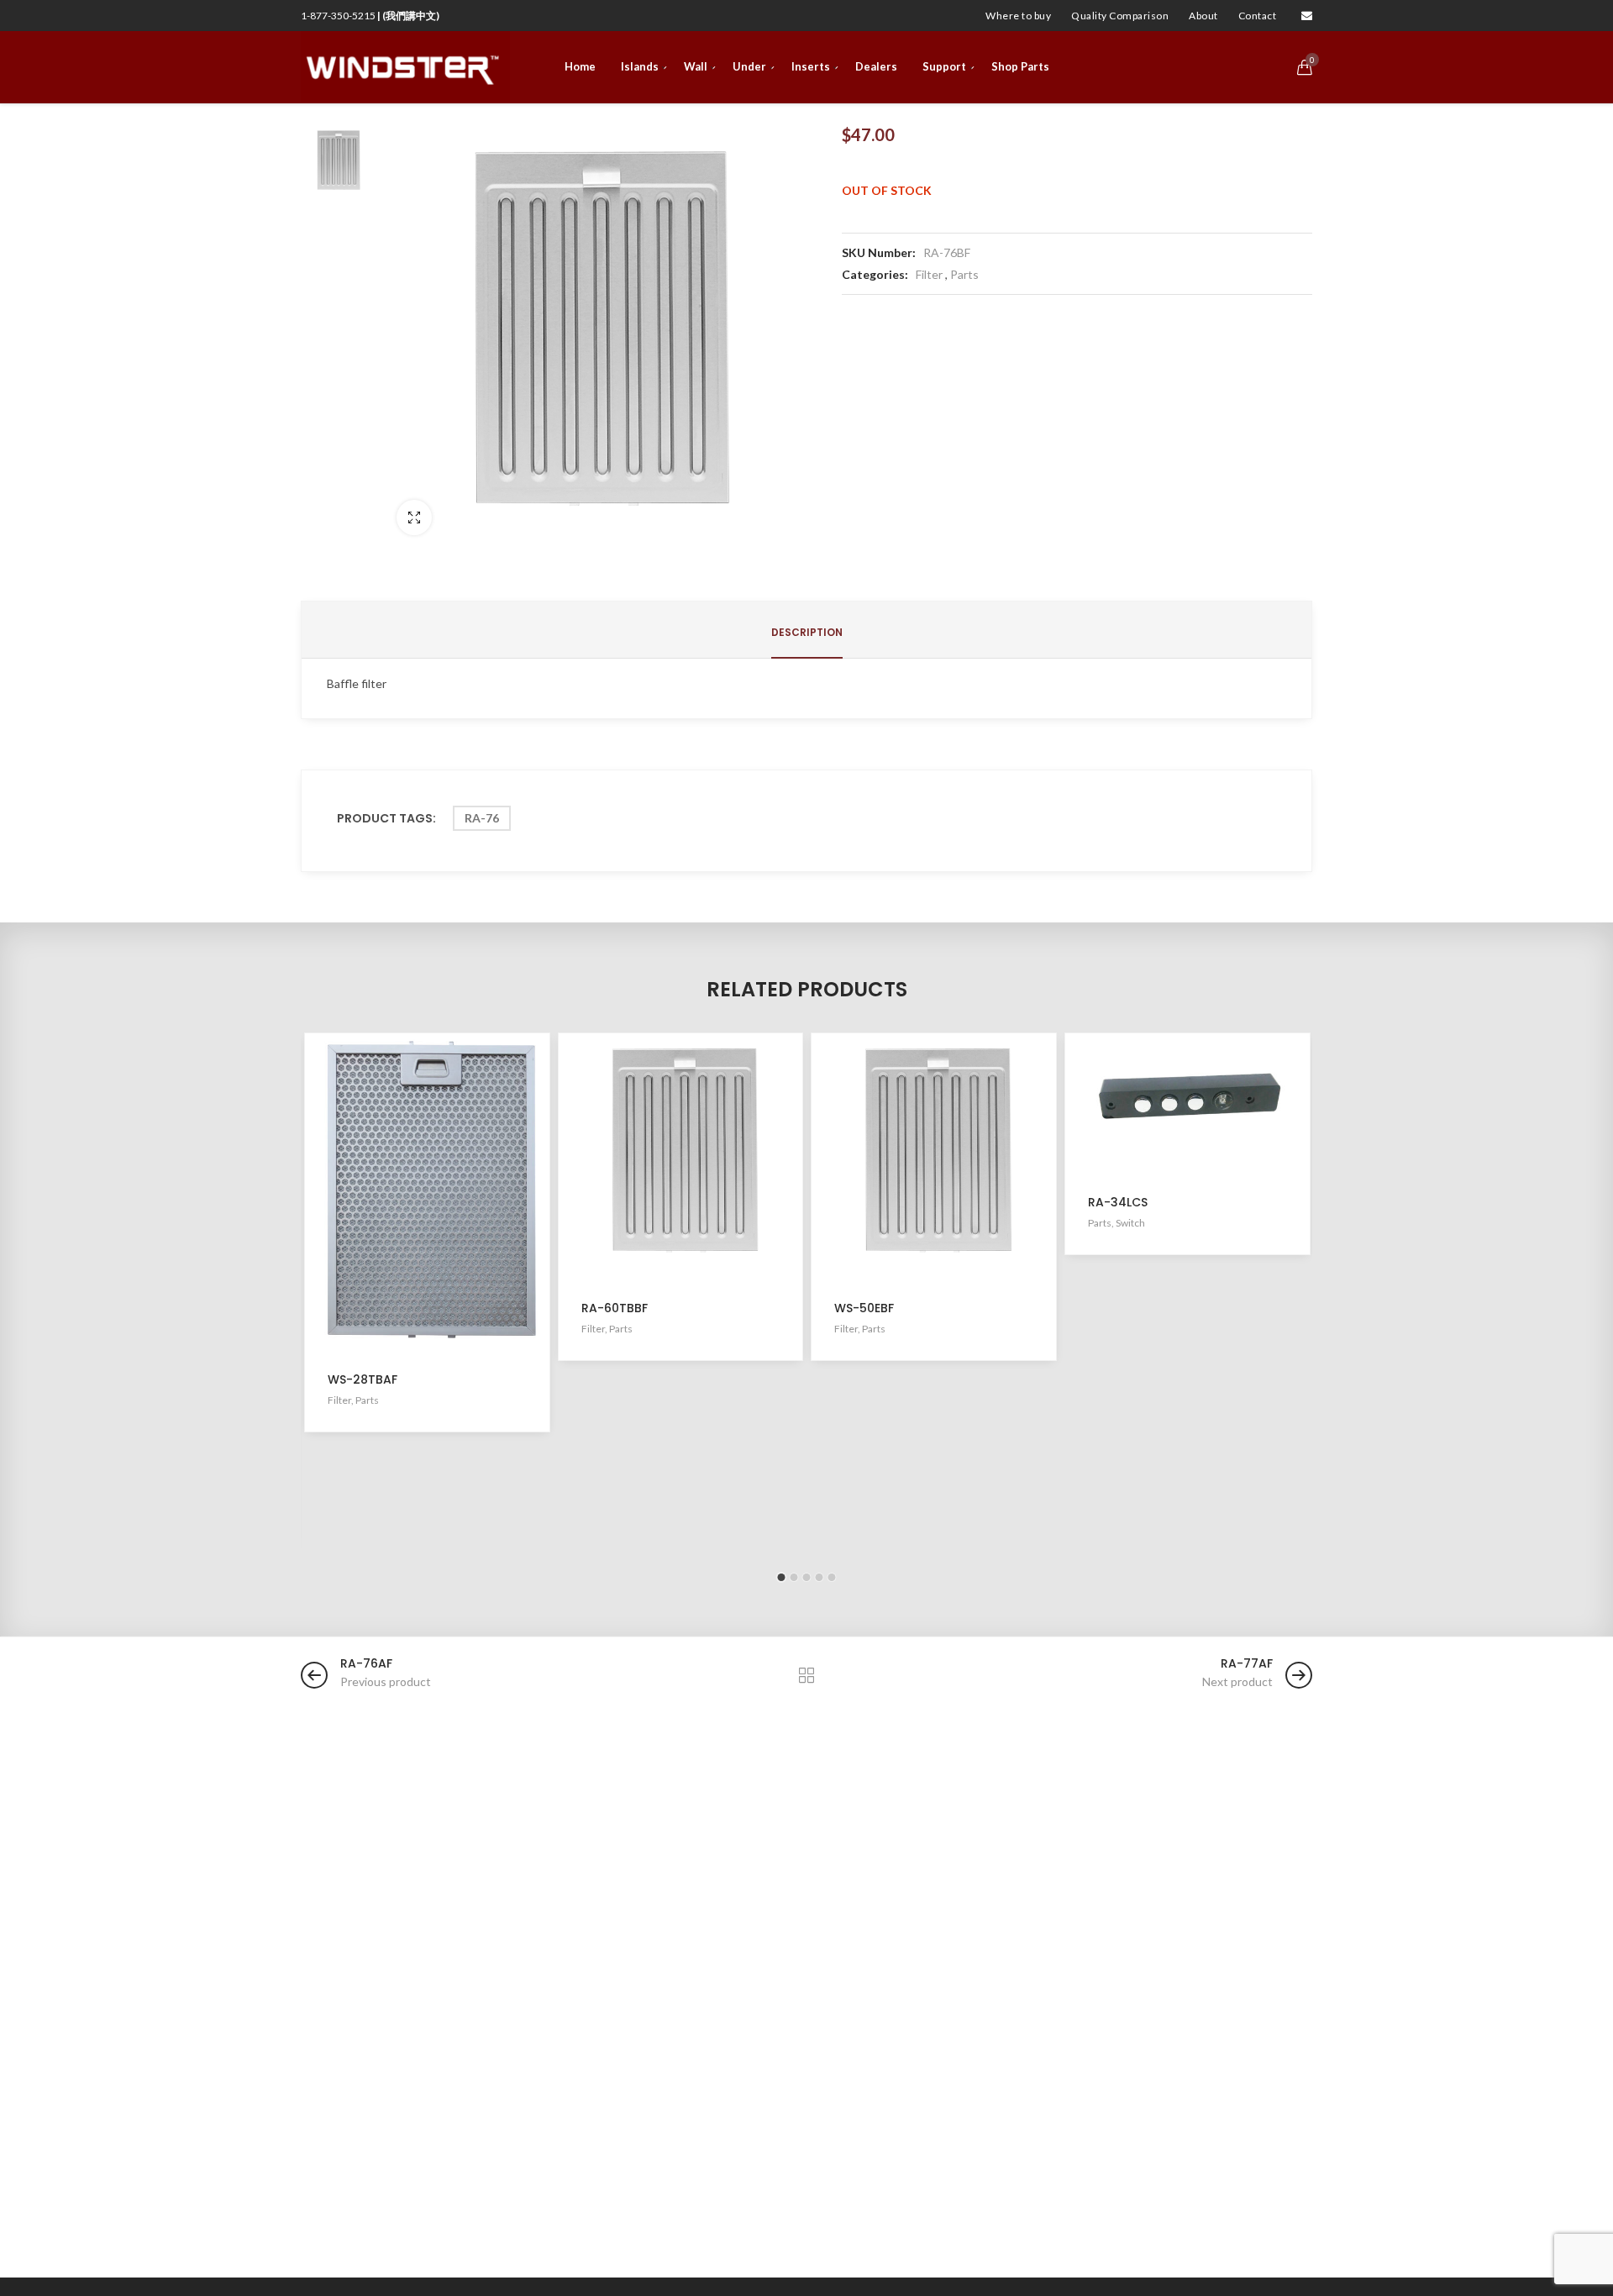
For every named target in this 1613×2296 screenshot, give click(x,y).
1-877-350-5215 (370, 16)
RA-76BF (947, 252)
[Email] (1307, 16)
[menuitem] (1018, 16)
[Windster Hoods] (405, 67)
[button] (782, 1577)
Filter (929, 274)
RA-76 (482, 818)
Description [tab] (807, 632)
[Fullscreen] (414, 518)
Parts (964, 274)
